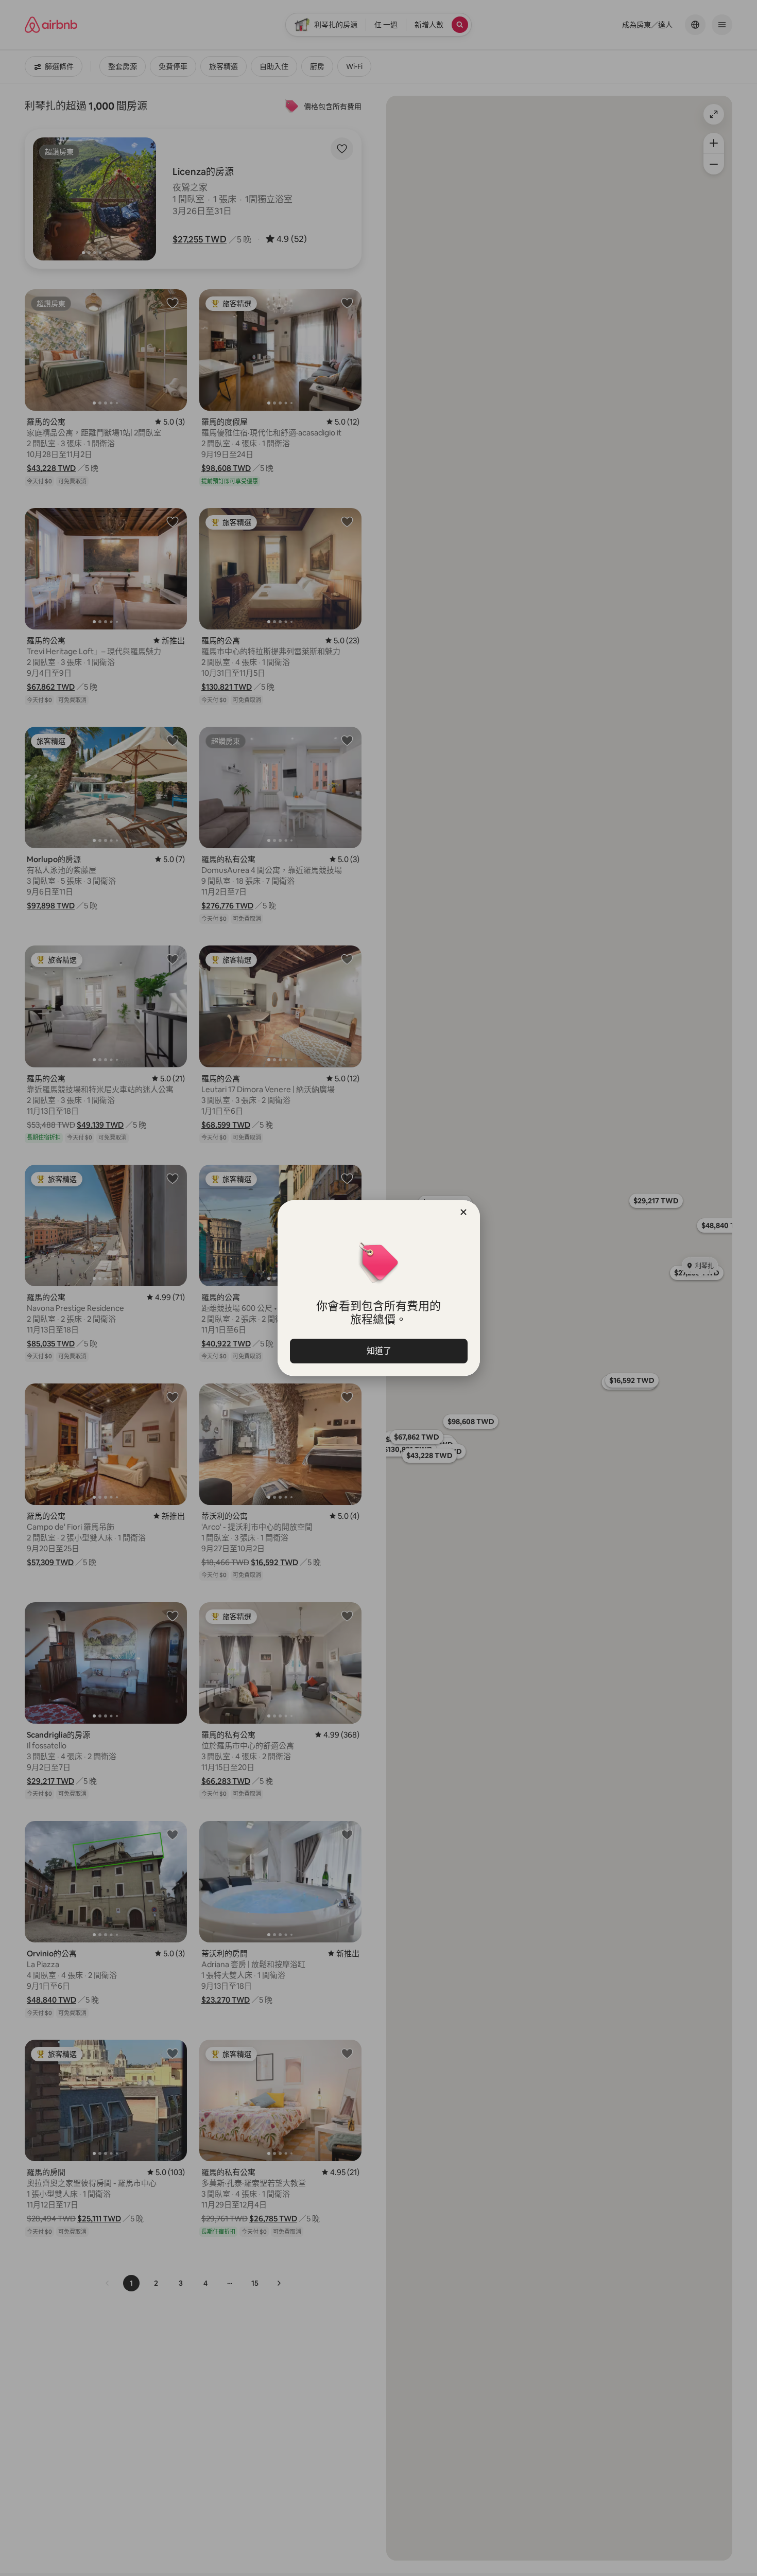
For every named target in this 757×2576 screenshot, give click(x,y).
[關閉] (463, 1212)
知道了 (378, 1351)
